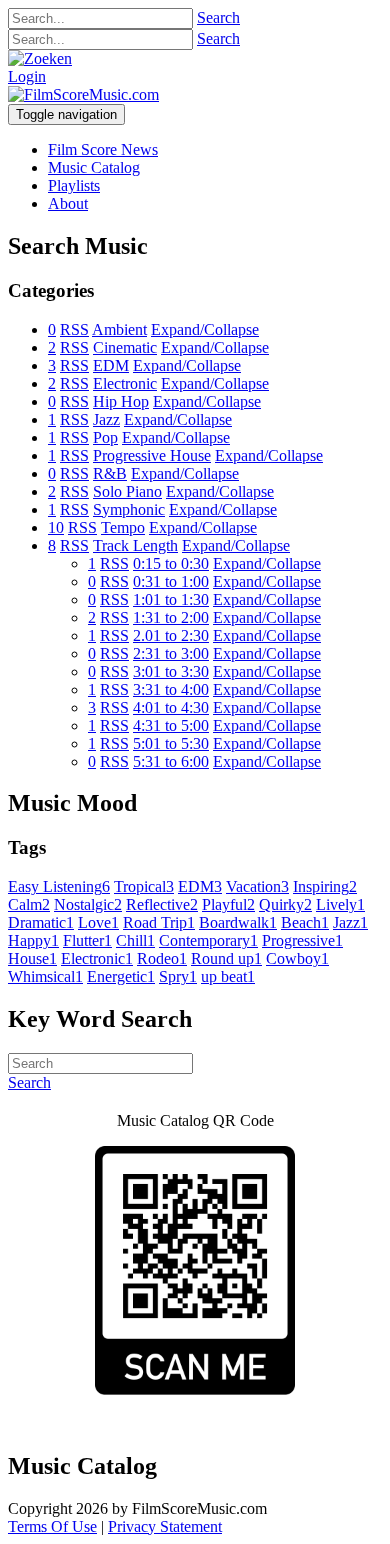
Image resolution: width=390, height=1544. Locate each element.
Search (218, 17)
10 (56, 527)
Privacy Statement (165, 1526)
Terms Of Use (52, 1526)
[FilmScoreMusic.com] (83, 94)
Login (27, 76)
